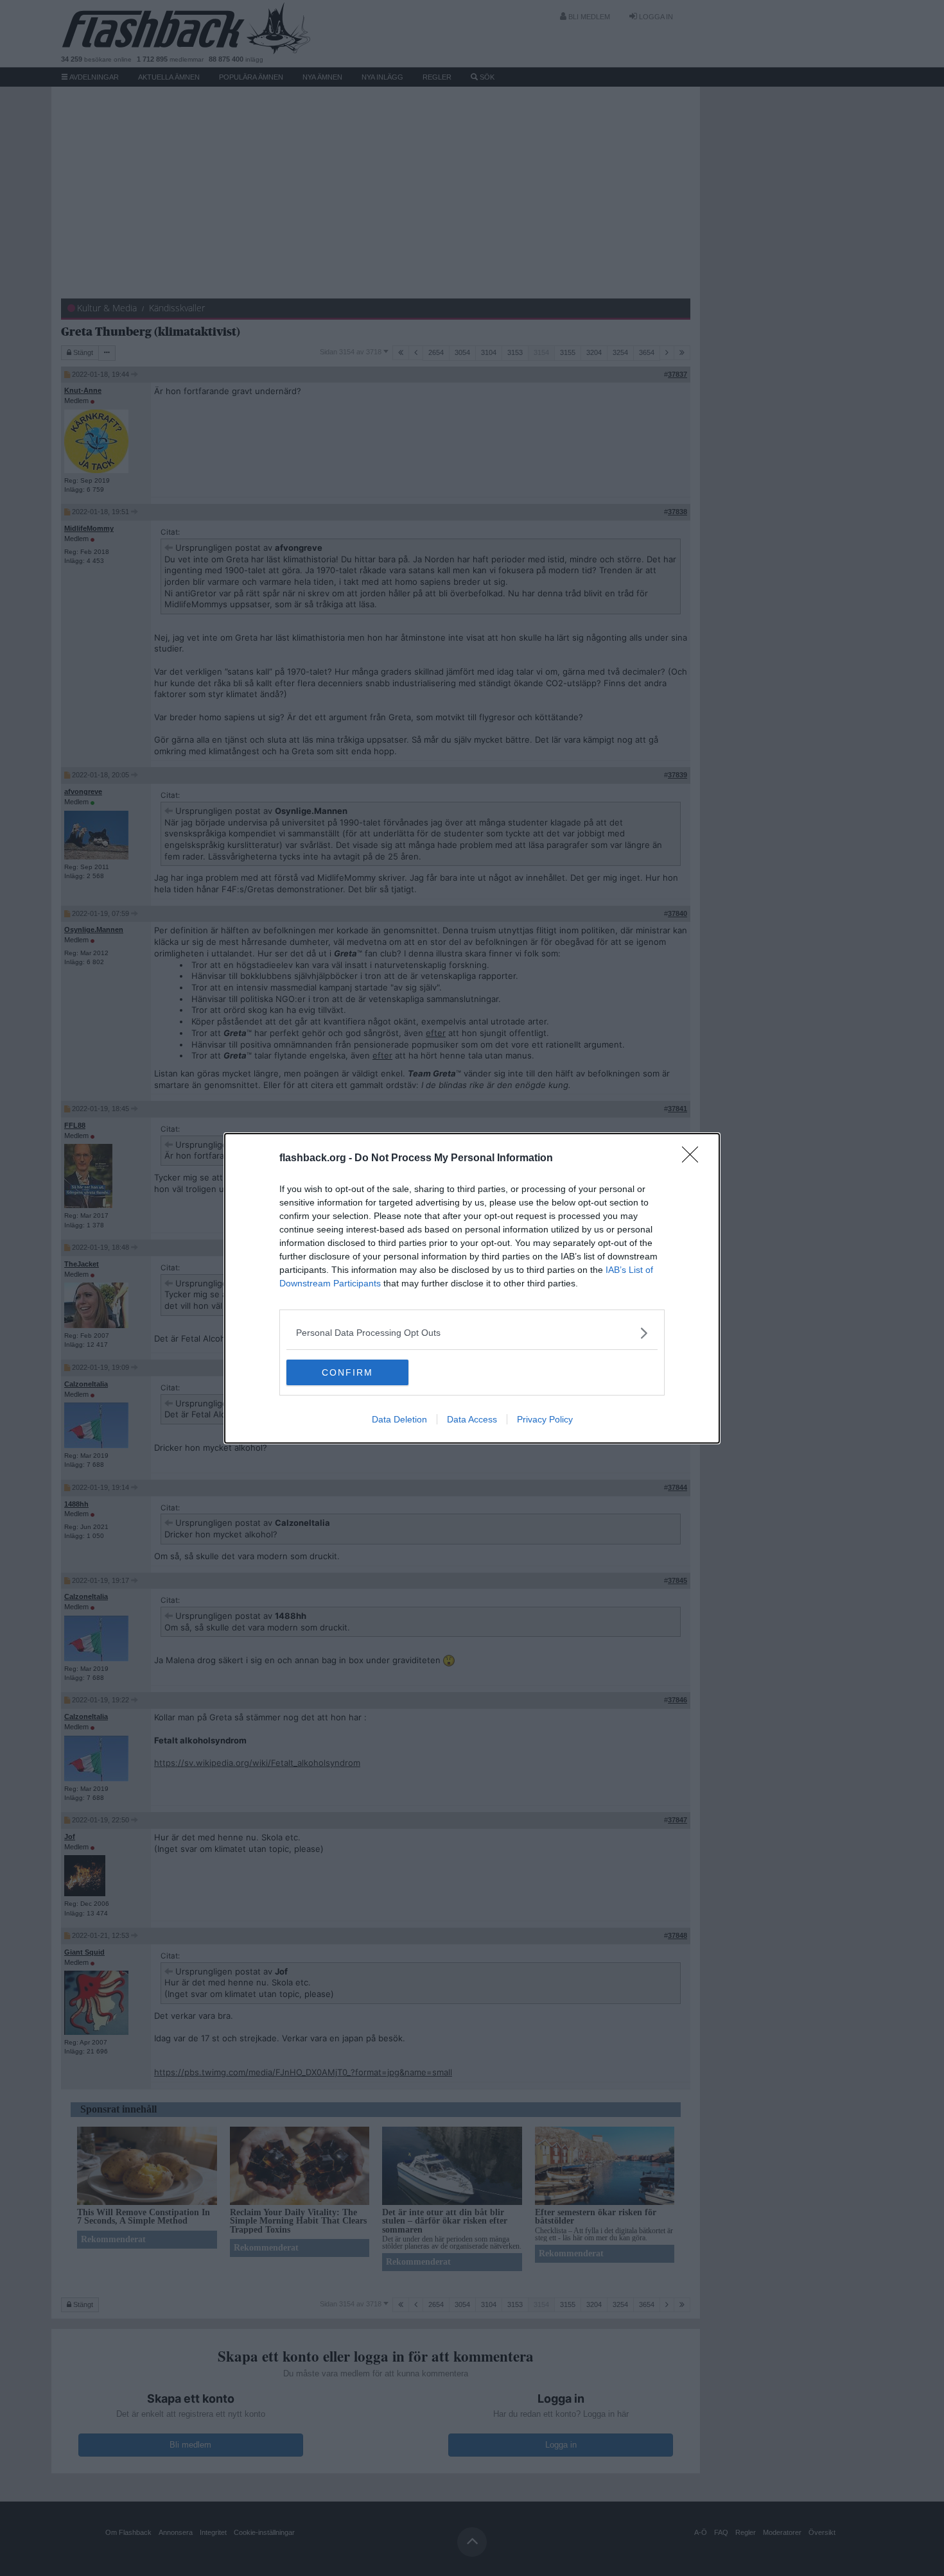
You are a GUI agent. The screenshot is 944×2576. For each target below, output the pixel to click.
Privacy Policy (545, 1419)
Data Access (472, 1419)
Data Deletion (399, 1419)
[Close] (694, 1159)
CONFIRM (347, 1372)
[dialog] (472, 1288)
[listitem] (472, 1333)
